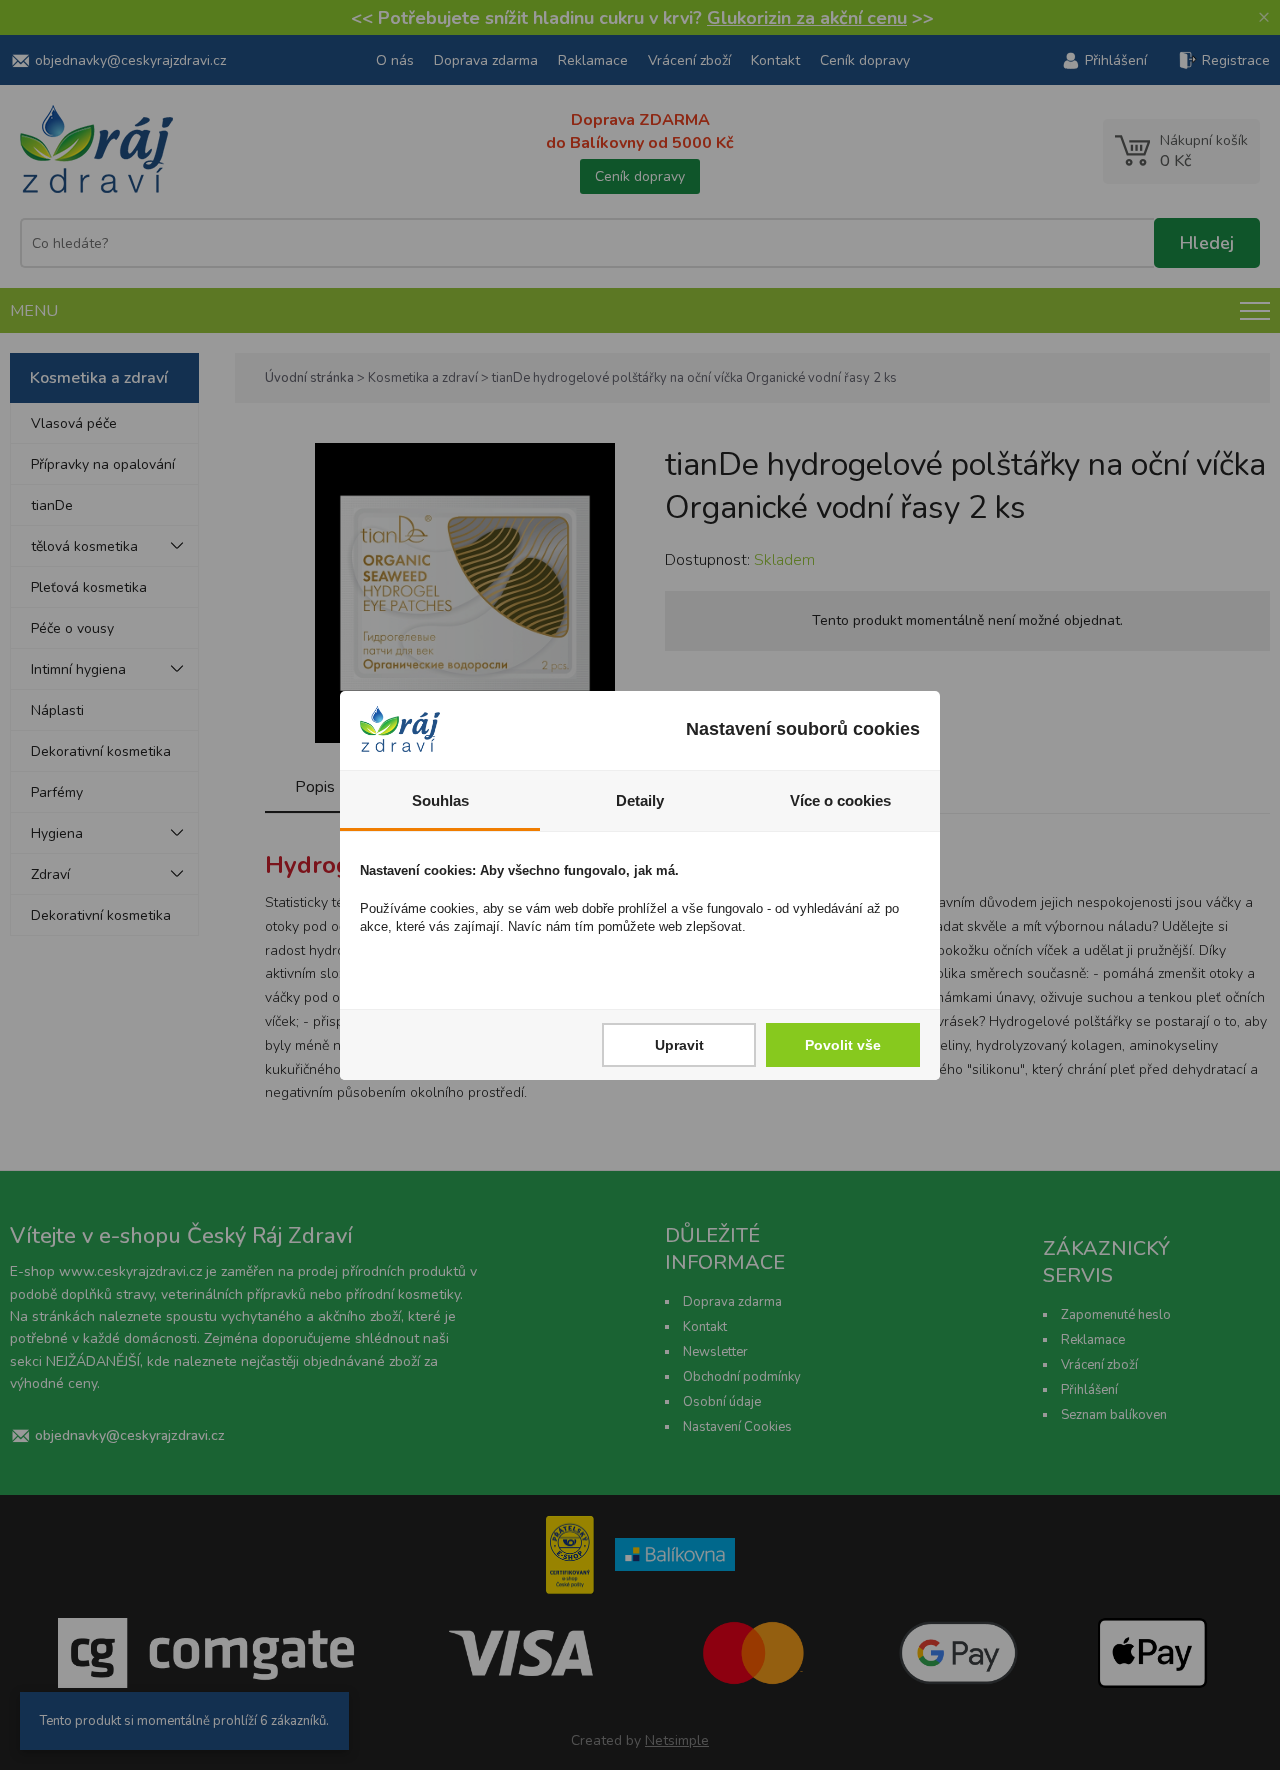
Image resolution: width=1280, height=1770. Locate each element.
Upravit (679, 1045)
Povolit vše (843, 1045)
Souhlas (440, 800)
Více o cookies (840, 800)
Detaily (640, 800)
